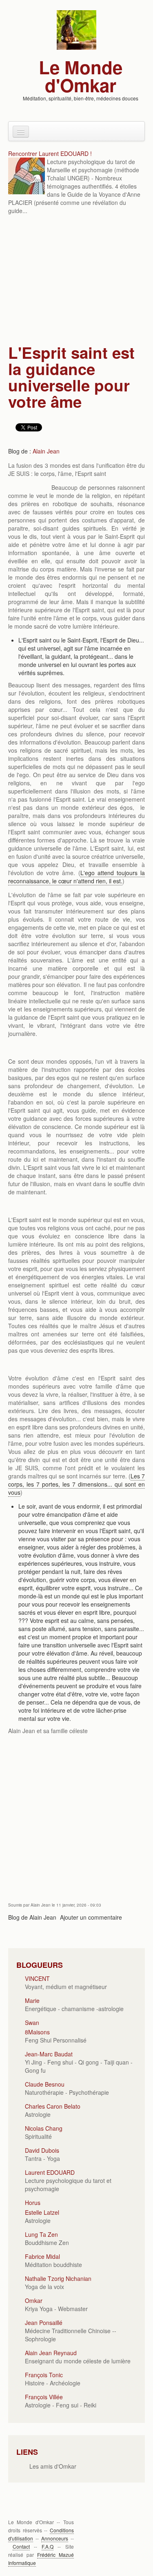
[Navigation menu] (21, 132)
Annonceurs (55, 2538)
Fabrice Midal (42, 2256)
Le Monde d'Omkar (81, 76)
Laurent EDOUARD (50, 2172)
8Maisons (37, 2032)
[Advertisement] (76, 280)
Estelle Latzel (42, 2212)
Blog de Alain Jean (32, 1917)
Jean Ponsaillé (44, 2323)
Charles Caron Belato (53, 2106)
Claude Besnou (45, 2084)
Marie (32, 2000)
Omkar (34, 2300)
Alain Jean (46, 451)
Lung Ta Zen (41, 2234)
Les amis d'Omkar (53, 2466)
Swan (32, 2023)
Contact (21, 2546)
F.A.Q (48, 2546)
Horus (33, 2203)
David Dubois (42, 2150)
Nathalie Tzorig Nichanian (58, 2278)
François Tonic (44, 2375)
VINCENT (37, 1978)
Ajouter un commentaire (91, 1917)
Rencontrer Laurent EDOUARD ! (50, 153)
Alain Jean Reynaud (51, 2353)
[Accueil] (76, 29)
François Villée (44, 2397)
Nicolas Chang (44, 2128)
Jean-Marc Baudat (49, 2054)
